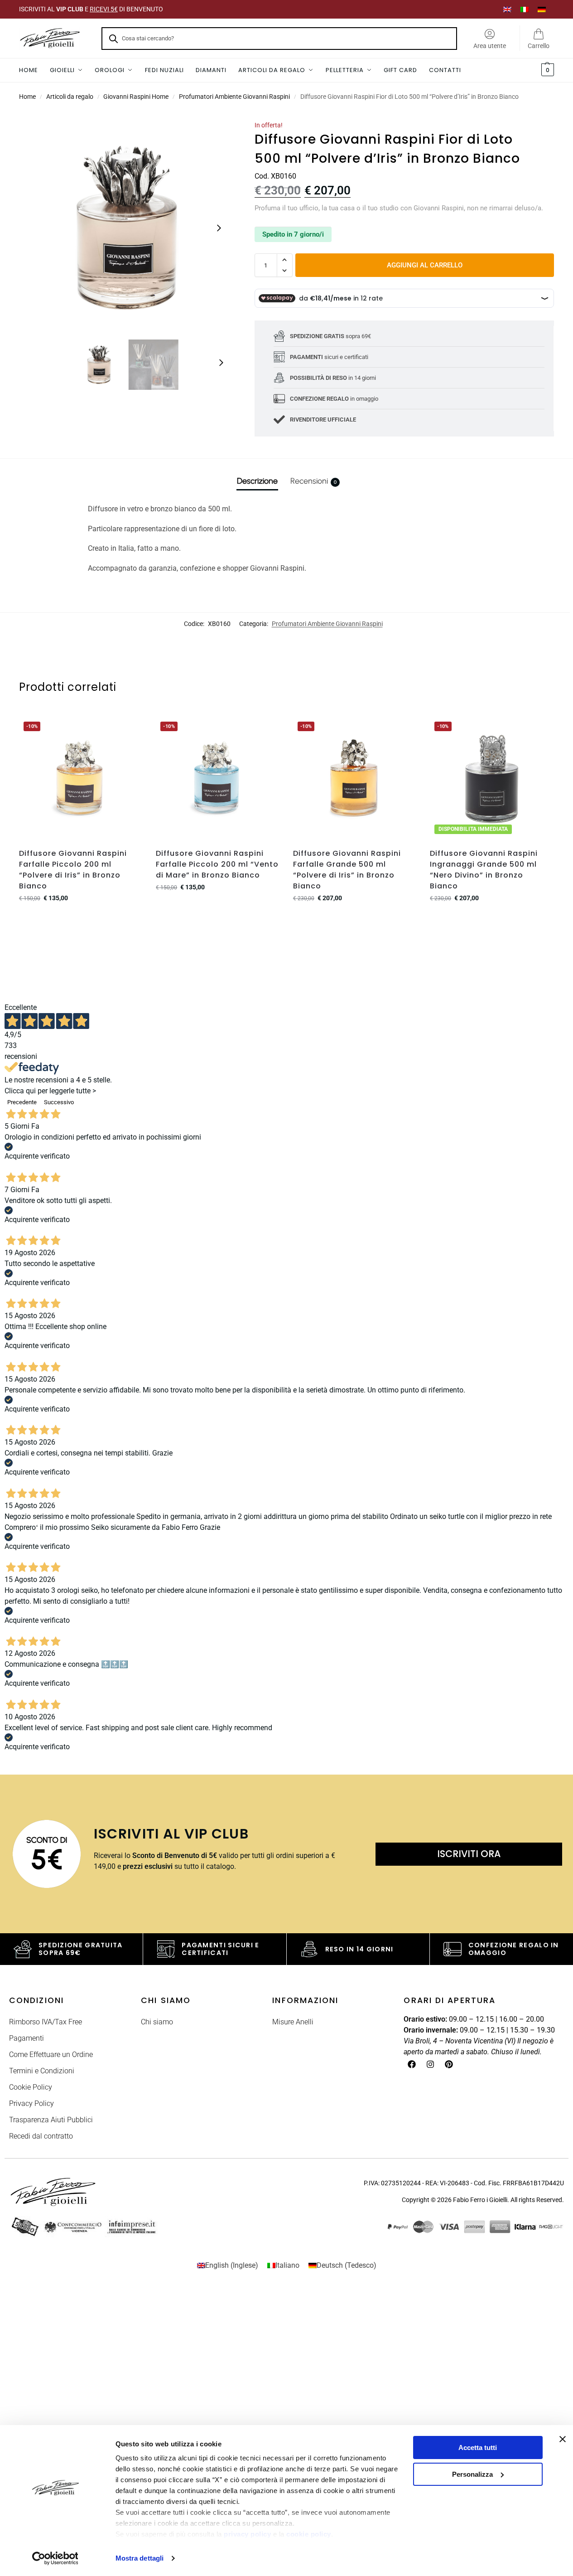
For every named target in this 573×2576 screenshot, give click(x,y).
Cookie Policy (31, 2087)
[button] (547, 70)
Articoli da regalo (70, 97)
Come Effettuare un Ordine (51, 2054)
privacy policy (247, 2534)
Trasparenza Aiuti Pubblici (51, 2120)
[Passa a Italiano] (525, 9)
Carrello (539, 46)
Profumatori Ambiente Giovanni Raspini (234, 97)
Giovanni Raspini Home (136, 97)
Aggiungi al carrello (425, 265)
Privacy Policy (31, 2103)
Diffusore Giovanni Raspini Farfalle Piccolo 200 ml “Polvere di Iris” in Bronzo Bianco (73, 870)
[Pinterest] (449, 2064)
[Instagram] (430, 2064)
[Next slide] (219, 228)
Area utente (490, 46)
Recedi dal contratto (41, 2136)
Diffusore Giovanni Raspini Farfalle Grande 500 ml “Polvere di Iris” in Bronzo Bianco (347, 870)
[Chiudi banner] (563, 2439)
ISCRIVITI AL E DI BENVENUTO (91, 9)
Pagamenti (26, 2038)
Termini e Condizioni (42, 2071)
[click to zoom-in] (126, 228)
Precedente (22, 1102)
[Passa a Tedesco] (542, 9)
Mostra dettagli (140, 2558)
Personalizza (472, 2474)
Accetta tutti (478, 2447)
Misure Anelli (293, 2022)
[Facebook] (412, 2064)
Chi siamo (157, 2022)
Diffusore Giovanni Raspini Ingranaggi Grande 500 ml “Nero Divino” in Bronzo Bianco (484, 870)
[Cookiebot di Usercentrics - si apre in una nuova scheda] (55, 2558)
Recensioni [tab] (313, 481)
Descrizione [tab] (257, 481)
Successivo (59, 1102)
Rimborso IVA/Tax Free (46, 2022)
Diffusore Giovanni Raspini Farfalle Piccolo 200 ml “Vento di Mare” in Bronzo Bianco (217, 864)
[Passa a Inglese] (507, 9)
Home (27, 97)
